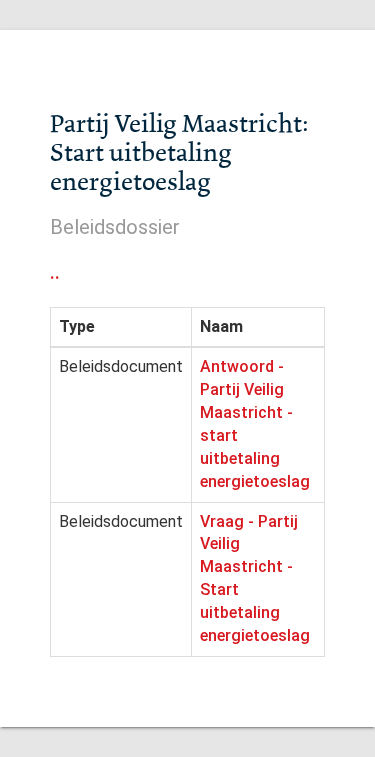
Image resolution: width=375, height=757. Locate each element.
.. (55, 272)
